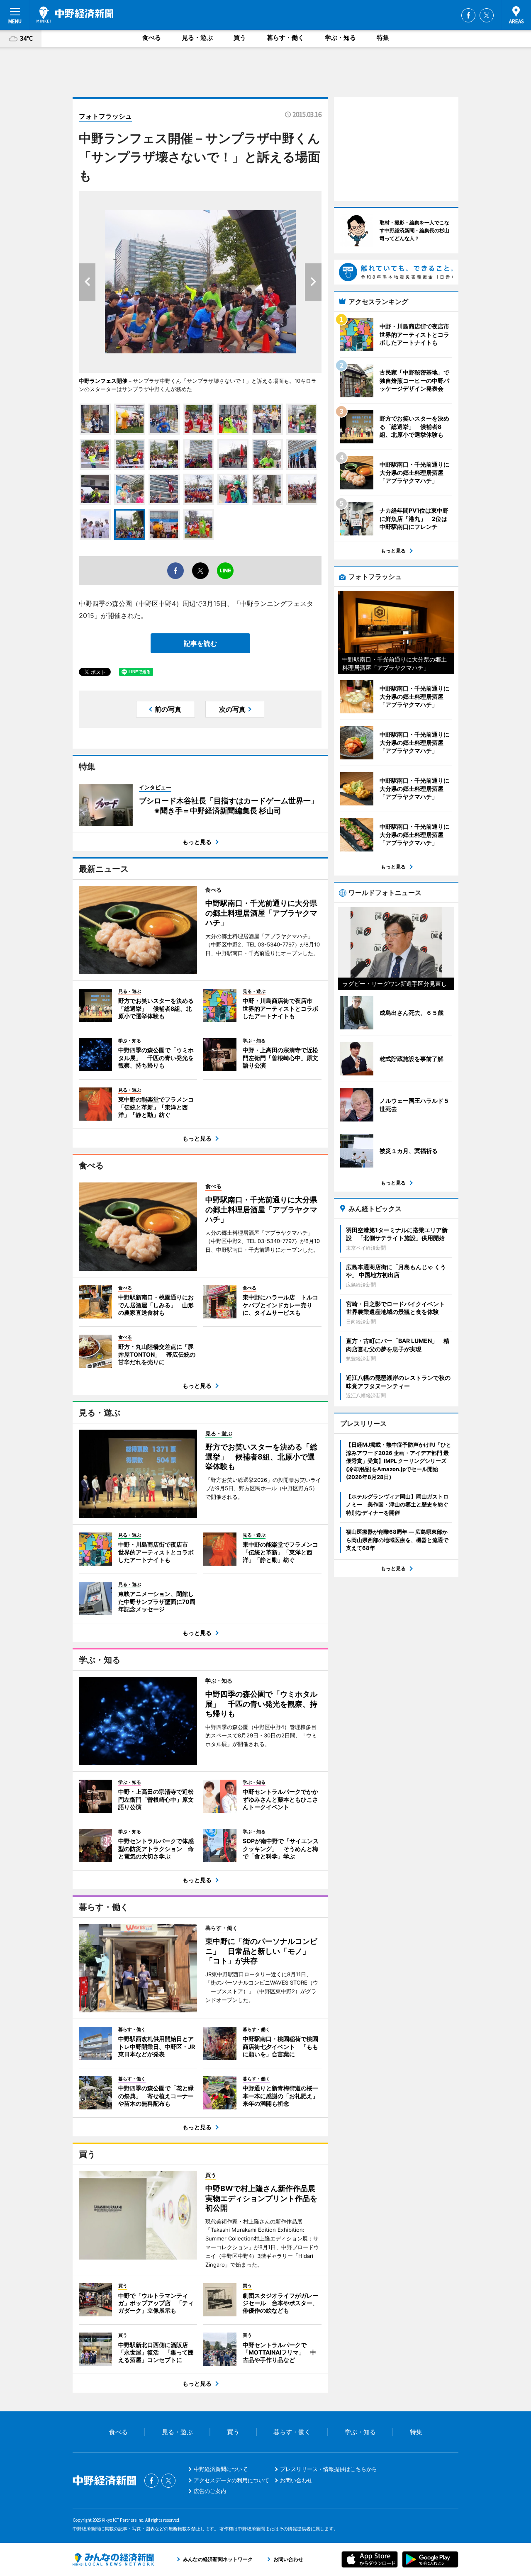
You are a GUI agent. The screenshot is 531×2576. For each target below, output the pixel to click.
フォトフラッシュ (105, 116)
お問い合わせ (296, 2480)
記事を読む (200, 643)
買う (240, 38)
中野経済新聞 (75, 15)
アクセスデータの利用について (231, 2480)
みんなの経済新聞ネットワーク (113, 2559)
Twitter (487, 15)
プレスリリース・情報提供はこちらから (329, 2469)
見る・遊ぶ (197, 38)
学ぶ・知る (340, 38)
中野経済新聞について (221, 2469)
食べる (152, 38)
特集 (383, 38)
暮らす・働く (285, 38)
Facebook (468, 15)
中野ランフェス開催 (103, 381)
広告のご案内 (210, 2491)
